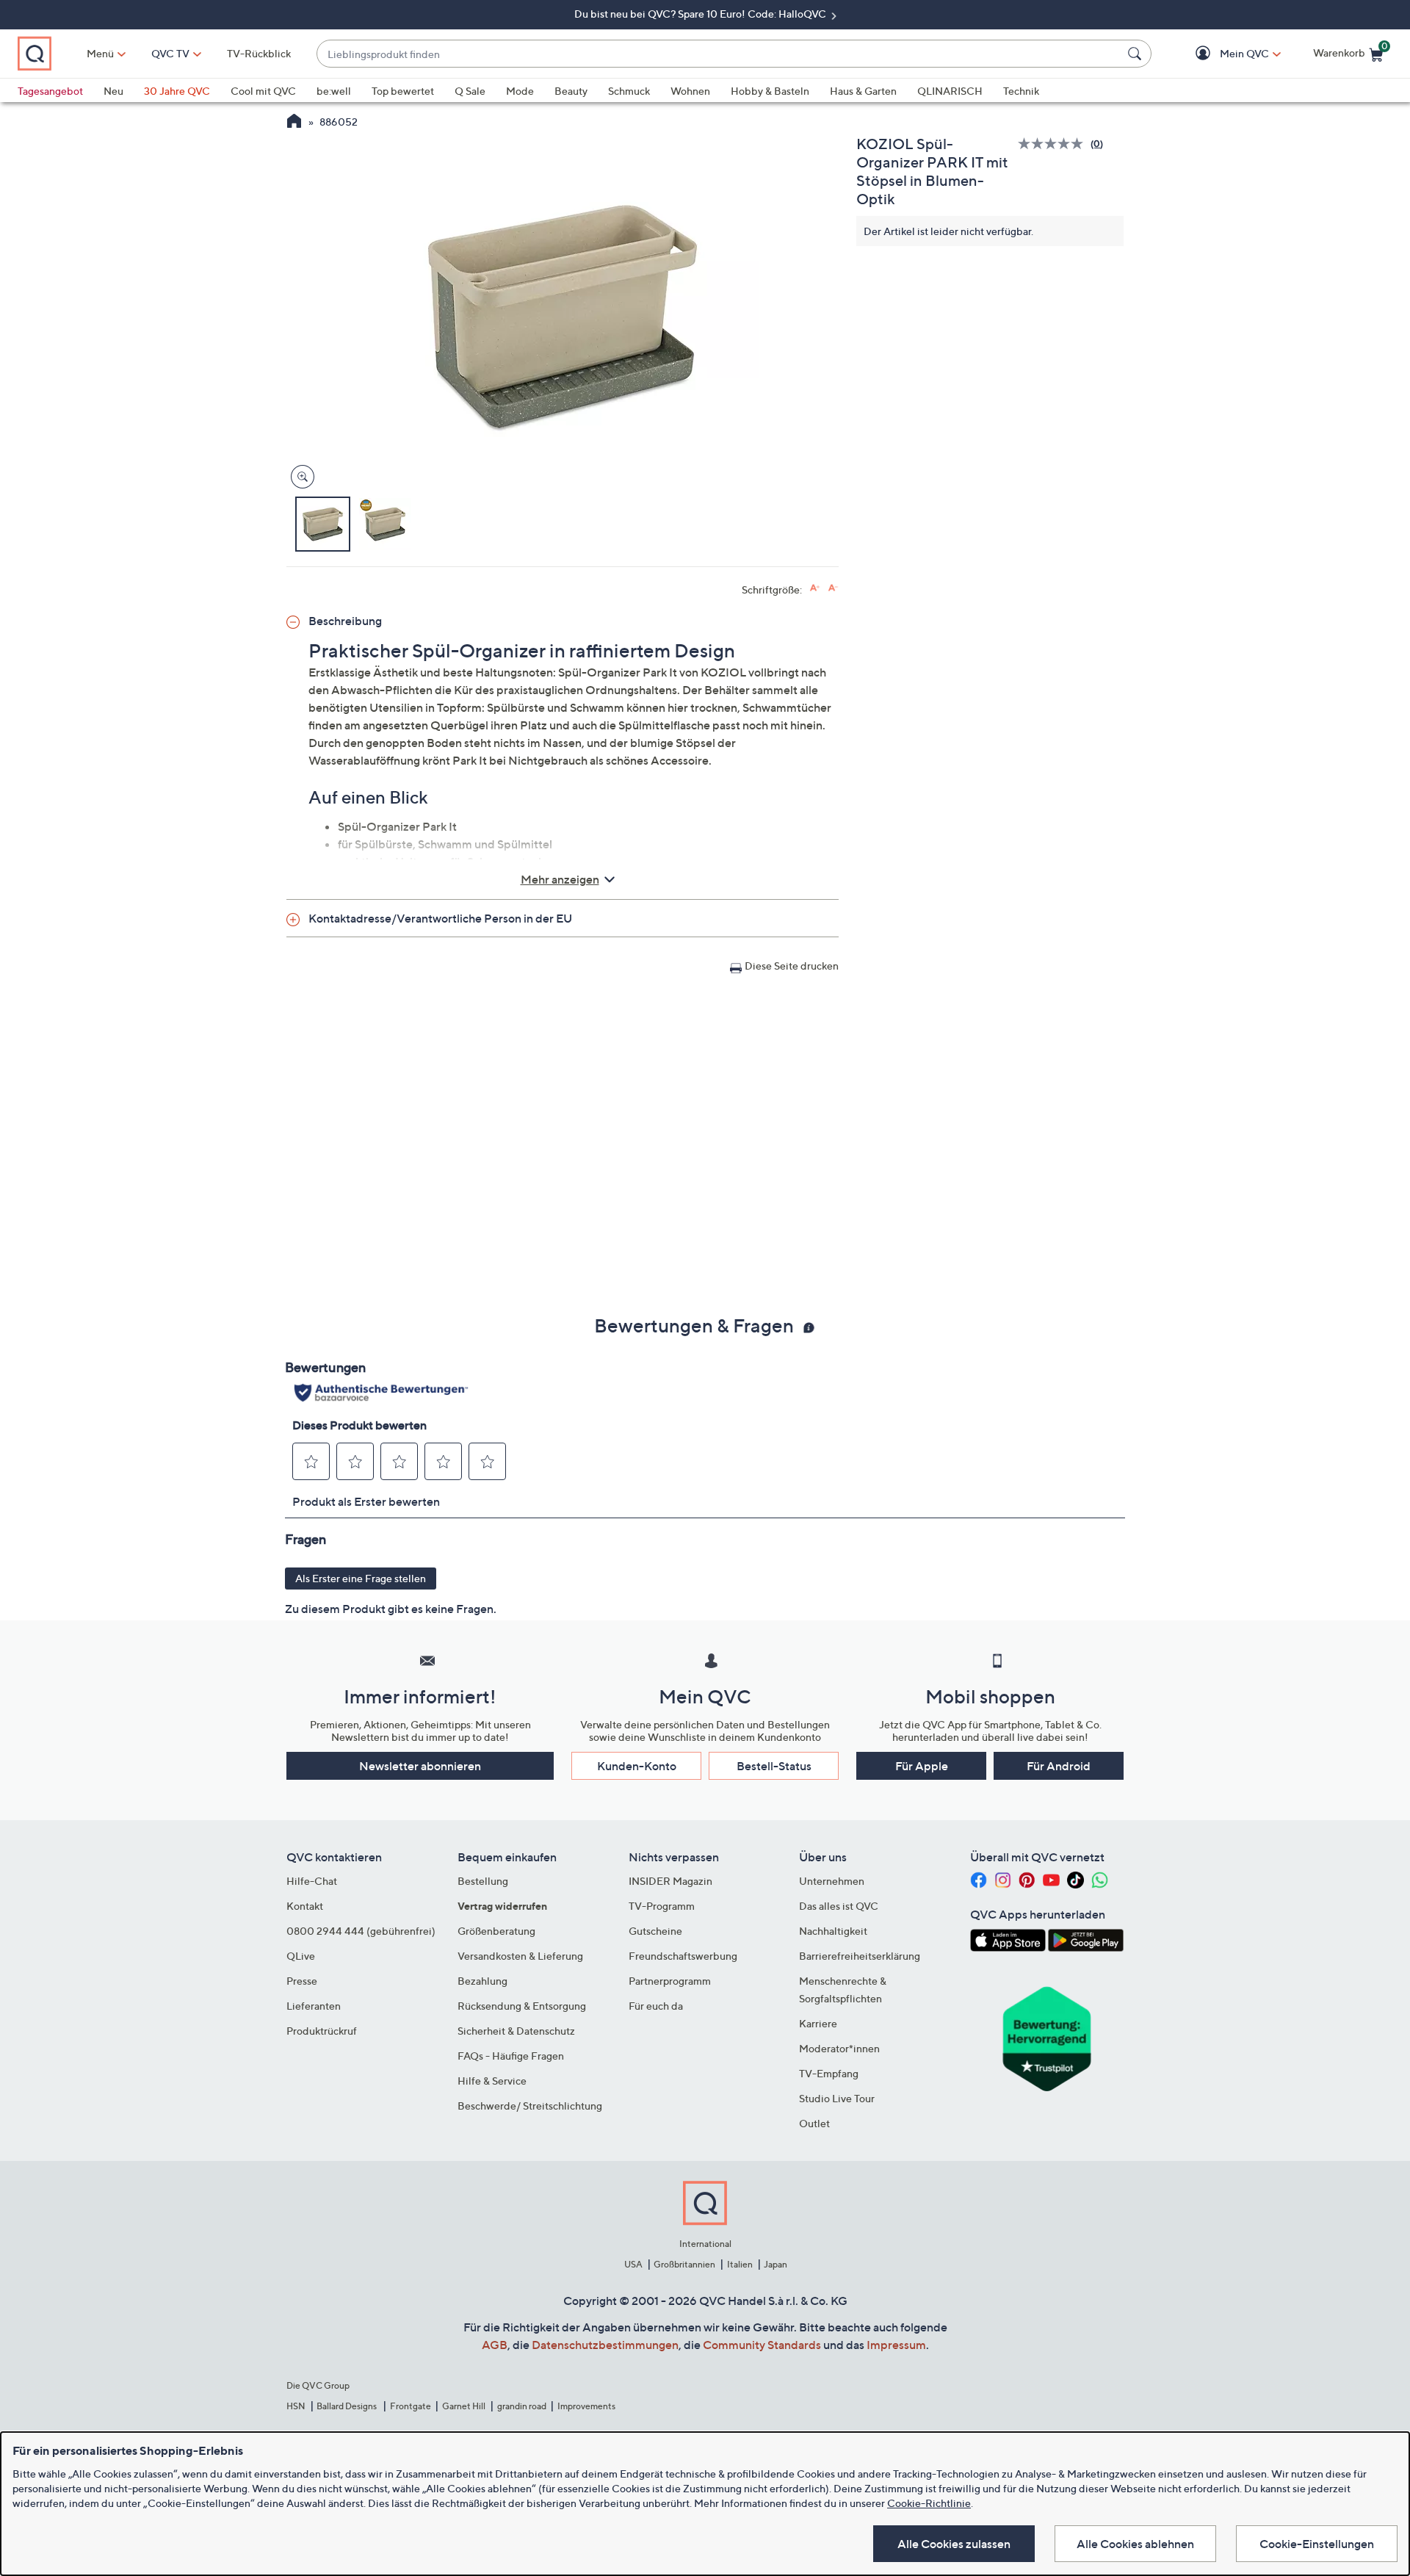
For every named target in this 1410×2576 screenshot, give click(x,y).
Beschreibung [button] (345, 621)
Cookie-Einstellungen (1317, 2544)
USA (633, 2264)
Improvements (586, 2406)
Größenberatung (496, 1931)
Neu (113, 91)
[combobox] (719, 54)
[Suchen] (1137, 54)
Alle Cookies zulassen (954, 2544)
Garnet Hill (464, 2406)
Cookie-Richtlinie (929, 2503)
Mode (520, 91)
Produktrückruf (322, 2031)
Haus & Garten (863, 91)
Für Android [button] (1059, 1766)
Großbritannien (684, 2264)
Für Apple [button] (922, 1766)
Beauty (571, 91)
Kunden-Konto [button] (637, 1766)
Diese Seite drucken (792, 966)
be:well (334, 91)
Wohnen (690, 91)
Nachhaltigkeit (833, 1931)
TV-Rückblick (259, 53)
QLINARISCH (950, 91)
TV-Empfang (829, 2073)
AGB (495, 2345)
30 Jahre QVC (177, 91)
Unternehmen (832, 1881)
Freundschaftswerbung (683, 1956)
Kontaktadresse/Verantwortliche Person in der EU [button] (440, 918)
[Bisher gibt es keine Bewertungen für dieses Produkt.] (1054, 144)
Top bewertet (403, 91)
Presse (302, 1981)
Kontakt (305, 1906)
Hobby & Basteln (770, 91)
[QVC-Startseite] (294, 123)
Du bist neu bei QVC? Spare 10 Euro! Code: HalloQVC (701, 14)
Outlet (814, 2123)
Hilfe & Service (492, 2081)
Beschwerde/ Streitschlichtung (530, 2106)
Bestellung (483, 1881)
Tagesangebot (50, 91)
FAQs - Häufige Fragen (511, 2056)
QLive (301, 1956)
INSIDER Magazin (670, 1881)
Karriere (818, 2023)
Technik (1021, 91)
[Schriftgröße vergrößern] (815, 588)
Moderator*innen (839, 2048)
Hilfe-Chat (312, 1881)
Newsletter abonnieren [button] (420, 1766)
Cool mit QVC (263, 91)
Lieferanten (314, 2006)
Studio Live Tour (837, 2098)
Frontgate (411, 2406)
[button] (1223, 54)
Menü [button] (100, 53)
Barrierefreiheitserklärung (860, 1956)
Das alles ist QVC (839, 1906)
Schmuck (629, 91)
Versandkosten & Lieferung (520, 1956)
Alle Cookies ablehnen (1135, 2544)
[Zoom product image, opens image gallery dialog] (299, 477)
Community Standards (762, 2345)
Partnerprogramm (670, 1981)
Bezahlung (482, 1981)
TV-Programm (662, 1906)
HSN (296, 2406)
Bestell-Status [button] (774, 1766)
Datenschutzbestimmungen (605, 2345)
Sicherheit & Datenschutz (516, 2031)
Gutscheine (655, 1931)
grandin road (522, 2406)
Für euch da (656, 2006)
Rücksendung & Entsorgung (522, 2006)
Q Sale (470, 91)
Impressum (896, 2345)
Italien (740, 2264)
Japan (775, 2264)
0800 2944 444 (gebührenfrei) (361, 1931)
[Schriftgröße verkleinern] (833, 588)
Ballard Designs (347, 2406)
